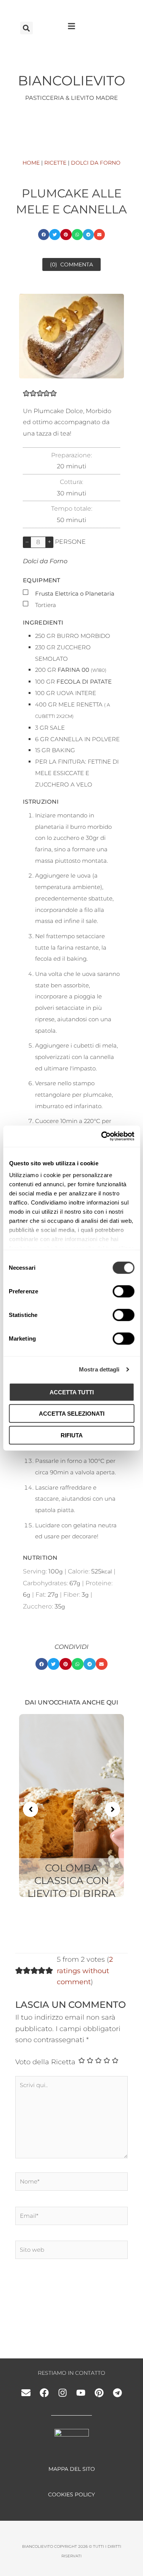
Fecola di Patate (84, 682)
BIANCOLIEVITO (71, 81)
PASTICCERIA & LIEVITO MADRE (71, 98)
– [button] (27, 542)
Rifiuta (72, 1435)
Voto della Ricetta (45, 2062)
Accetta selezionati (72, 1414)
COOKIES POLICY (71, 2494)
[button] (27, 28)
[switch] (123, 1291)
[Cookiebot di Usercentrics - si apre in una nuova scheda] (102, 1136)
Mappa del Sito (72, 2469)
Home (31, 163)
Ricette (55, 163)
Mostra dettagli (99, 1369)
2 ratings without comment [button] (85, 1971)
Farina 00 (73, 670)
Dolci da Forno (45, 561)
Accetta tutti (72, 1392)
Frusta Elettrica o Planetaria (75, 594)
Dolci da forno (96, 163)
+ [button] (49, 542)
